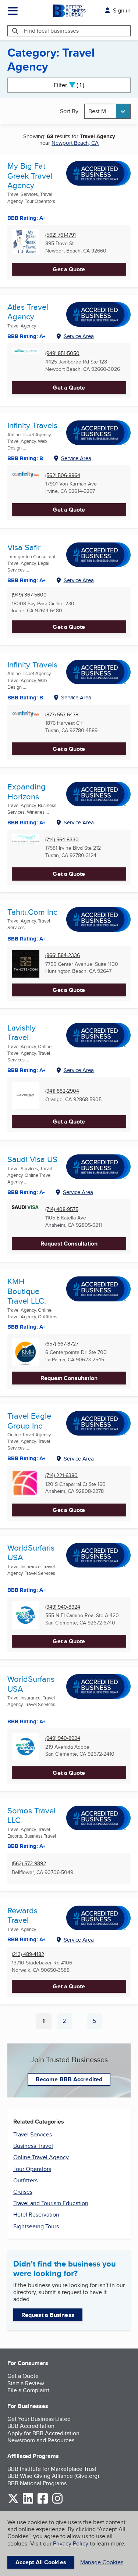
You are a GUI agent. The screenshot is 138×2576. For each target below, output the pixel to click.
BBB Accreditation (31, 2426)
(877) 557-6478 (62, 715)
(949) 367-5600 (29, 595)
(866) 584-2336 (63, 955)
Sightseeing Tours (36, 2226)
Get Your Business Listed (39, 2419)
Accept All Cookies (41, 2562)
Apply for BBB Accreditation (43, 2433)
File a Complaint (28, 2390)
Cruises (23, 2192)
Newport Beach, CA (75, 143)
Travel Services (33, 2134)
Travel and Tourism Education (51, 2203)
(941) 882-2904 (62, 1091)
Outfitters (25, 2180)
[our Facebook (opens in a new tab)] (43, 2502)
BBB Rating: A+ (26, 1590)
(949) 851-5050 (62, 353)
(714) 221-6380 (61, 1475)
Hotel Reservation (36, 2215)
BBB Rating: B (25, 698)
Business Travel (33, 2146)
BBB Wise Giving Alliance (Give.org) (53, 2476)
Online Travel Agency (41, 2157)
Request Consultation (69, 1244)
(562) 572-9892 (29, 1864)
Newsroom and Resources (41, 2440)
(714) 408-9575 (62, 1209)
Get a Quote (69, 269)
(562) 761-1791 (61, 235)
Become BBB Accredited (69, 2079)
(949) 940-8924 (63, 1607)
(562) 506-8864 (63, 475)
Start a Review (26, 2383)
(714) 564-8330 (62, 840)
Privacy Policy (71, 2543)
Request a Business (48, 2315)
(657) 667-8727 (62, 1344)
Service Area (79, 336)
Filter (75, 85)
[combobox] (107, 111)
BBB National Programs (37, 2483)
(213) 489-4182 (28, 1954)
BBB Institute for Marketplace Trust (52, 2469)
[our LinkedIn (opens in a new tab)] (28, 2502)
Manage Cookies (102, 2562)
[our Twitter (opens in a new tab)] (13, 2502)
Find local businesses (51, 31)
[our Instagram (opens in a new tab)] (57, 2502)
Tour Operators (32, 2169)
